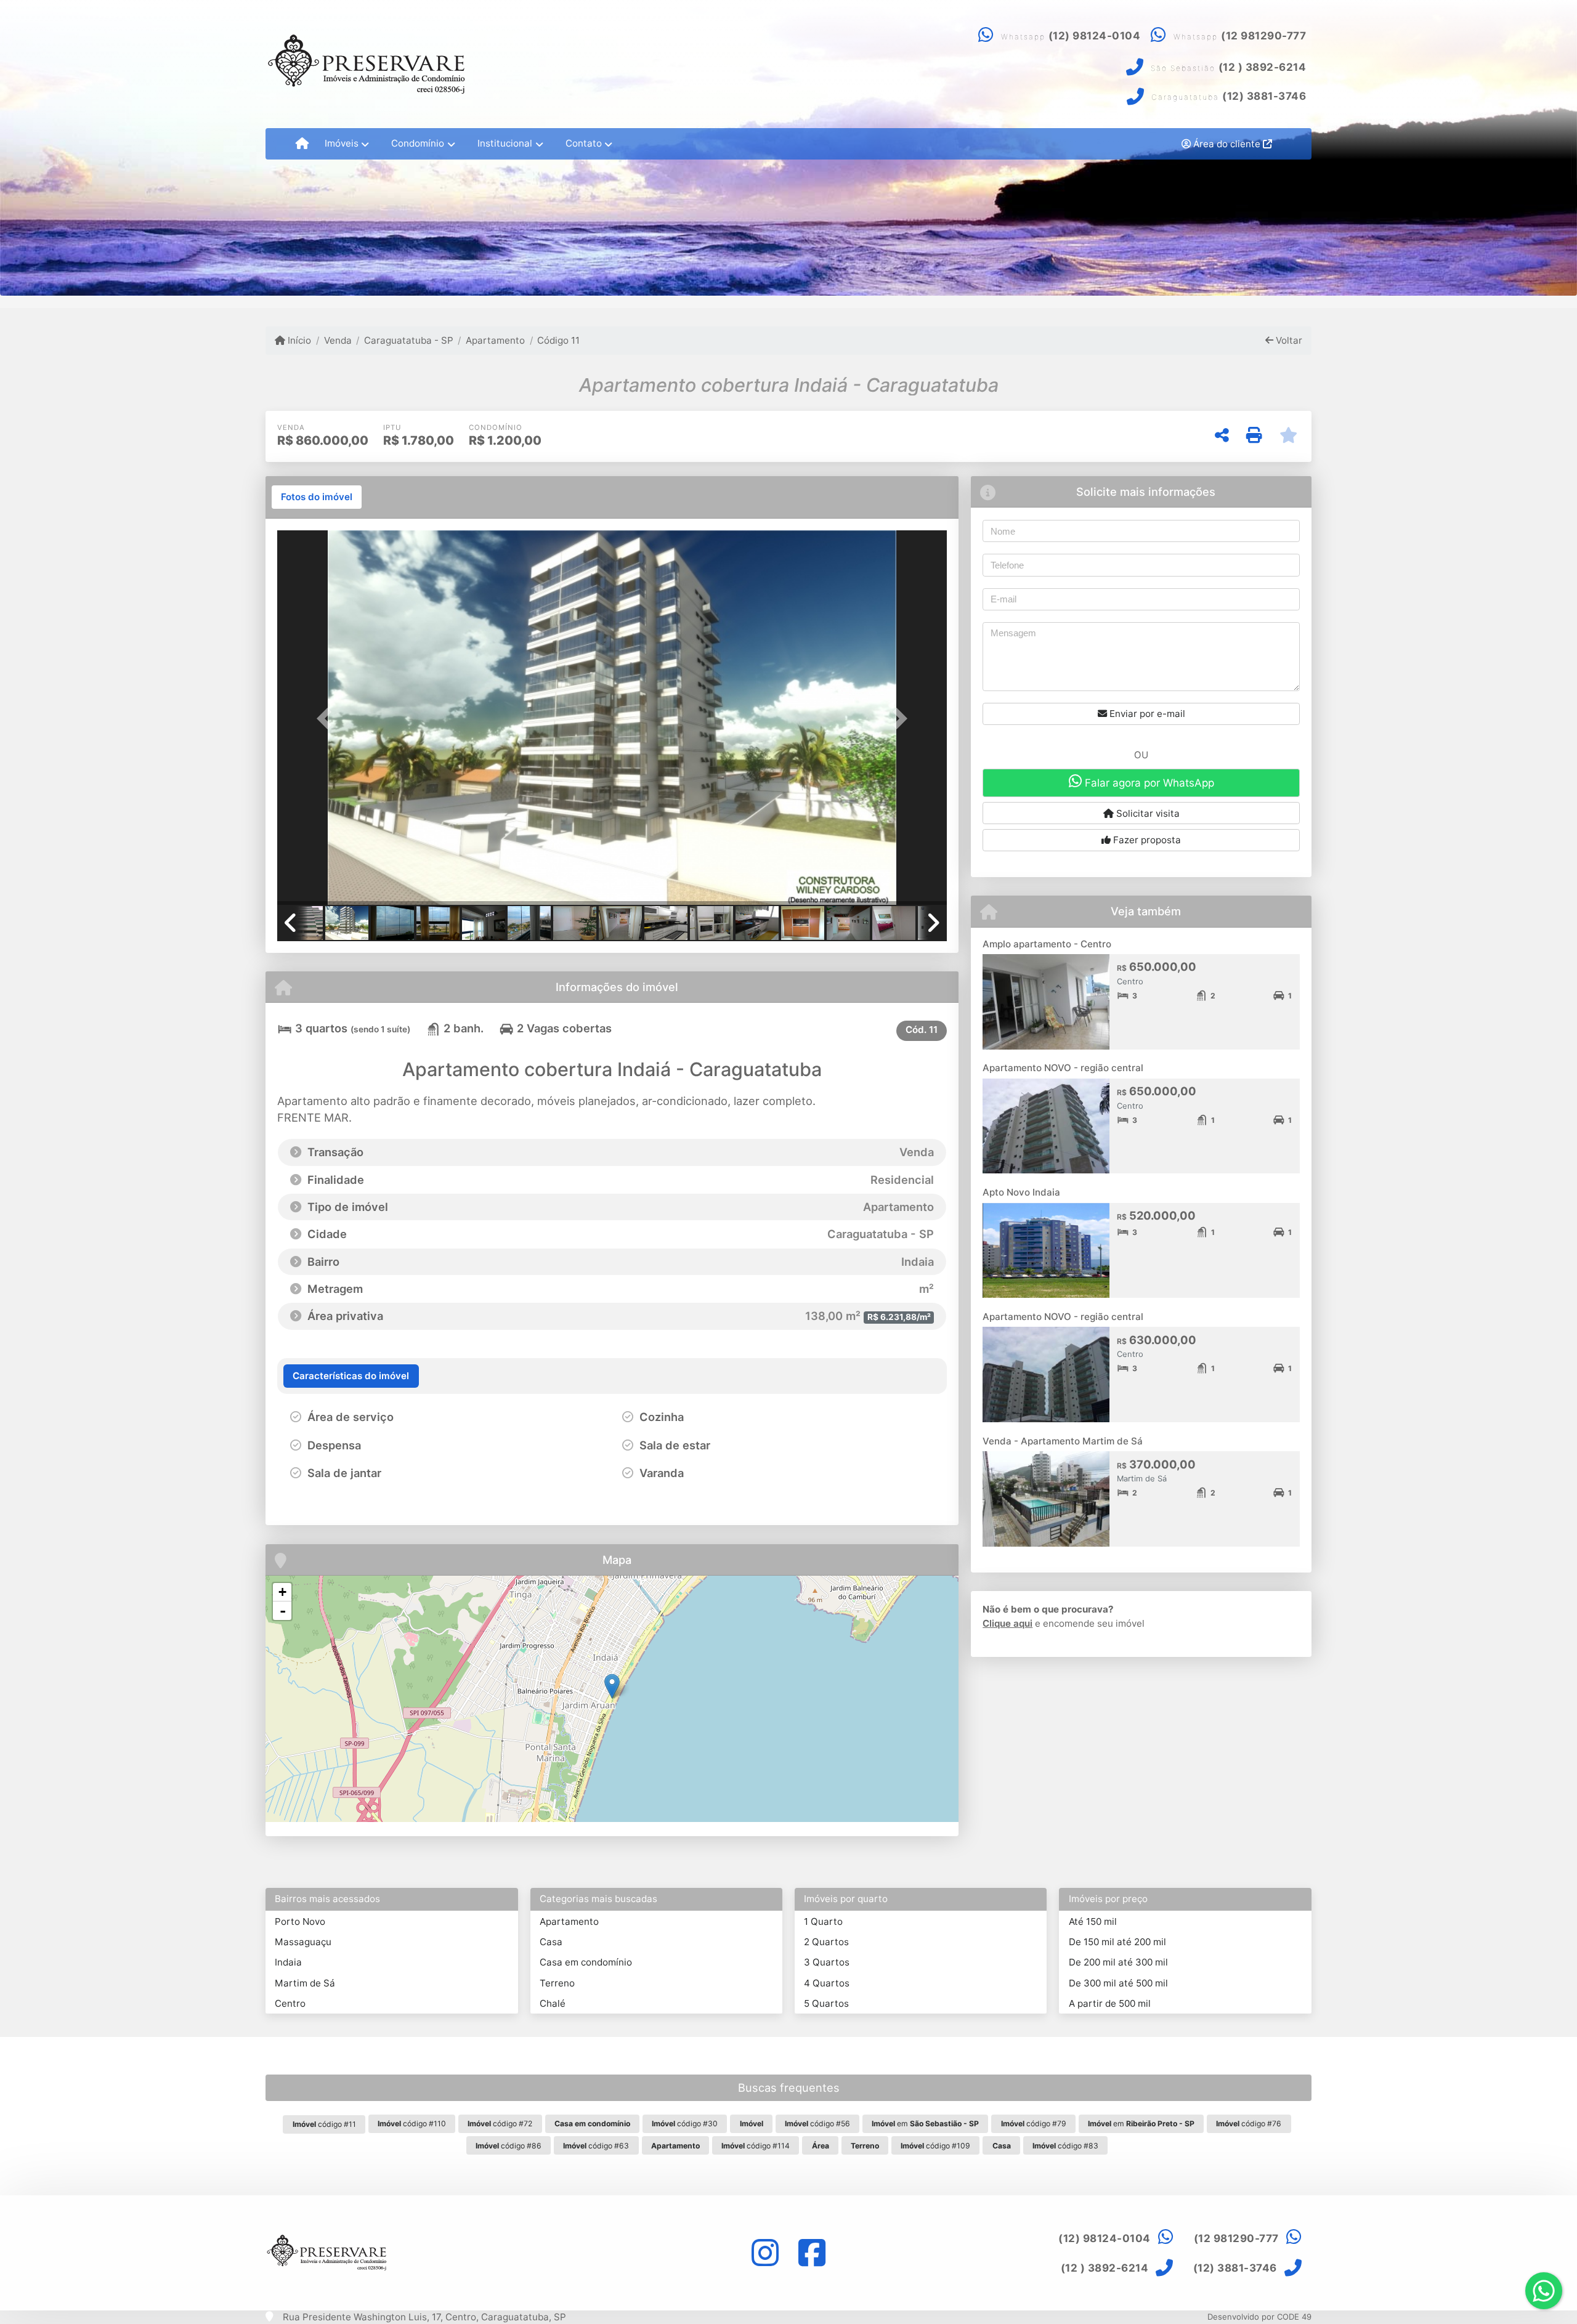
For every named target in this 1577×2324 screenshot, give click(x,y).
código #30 (685, 2124)
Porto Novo (300, 1921)
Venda (338, 340)
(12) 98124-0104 (1095, 36)
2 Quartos (826, 1942)
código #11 (324, 2124)
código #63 (596, 2146)
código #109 (935, 2146)
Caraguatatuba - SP (409, 340)
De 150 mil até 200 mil (1117, 1942)
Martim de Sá (305, 1983)
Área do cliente (1227, 144)
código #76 (1249, 2124)
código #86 (509, 2146)
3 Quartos (827, 1962)
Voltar (1288, 340)
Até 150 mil (1093, 1921)
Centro (290, 2003)
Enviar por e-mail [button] (1146, 714)
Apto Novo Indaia (1021, 1192)
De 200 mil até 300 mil (1118, 1962)
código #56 (817, 2124)
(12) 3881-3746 (1264, 96)
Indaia (288, 1962)
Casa (551, 1942)
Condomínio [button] (418, 143)
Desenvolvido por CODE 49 (1259, 2317)
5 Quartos (826, 2003)
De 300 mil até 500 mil (1118, 1983)
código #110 (412, 2124)
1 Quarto (823, 1921)
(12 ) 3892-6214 (1263, 67)
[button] (327, 719)
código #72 (500, 2124)
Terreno (557, 1983)
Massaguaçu (303, 1942)
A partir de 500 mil (1110, 2003)
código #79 (1034, 2124)
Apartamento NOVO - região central (1063, 1068)
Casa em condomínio (586, 1962)
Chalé (553, 2003)
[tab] (317, 497)
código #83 (1065, 2146)
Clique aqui (1007, 1623)
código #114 (756, 2146)
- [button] (283, 1611)
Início (298, 340)
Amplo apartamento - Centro (1047, 944)
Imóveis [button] (342, 143)
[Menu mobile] (302, 144)
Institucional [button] (505, 143)
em (925, 2124)
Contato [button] (584, 143)
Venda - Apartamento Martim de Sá (1063, 1441)
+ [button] (282, 1592)
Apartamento (495, 340)
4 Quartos (827, 1983)
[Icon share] (765, 2253)
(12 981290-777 (1263, 36)
